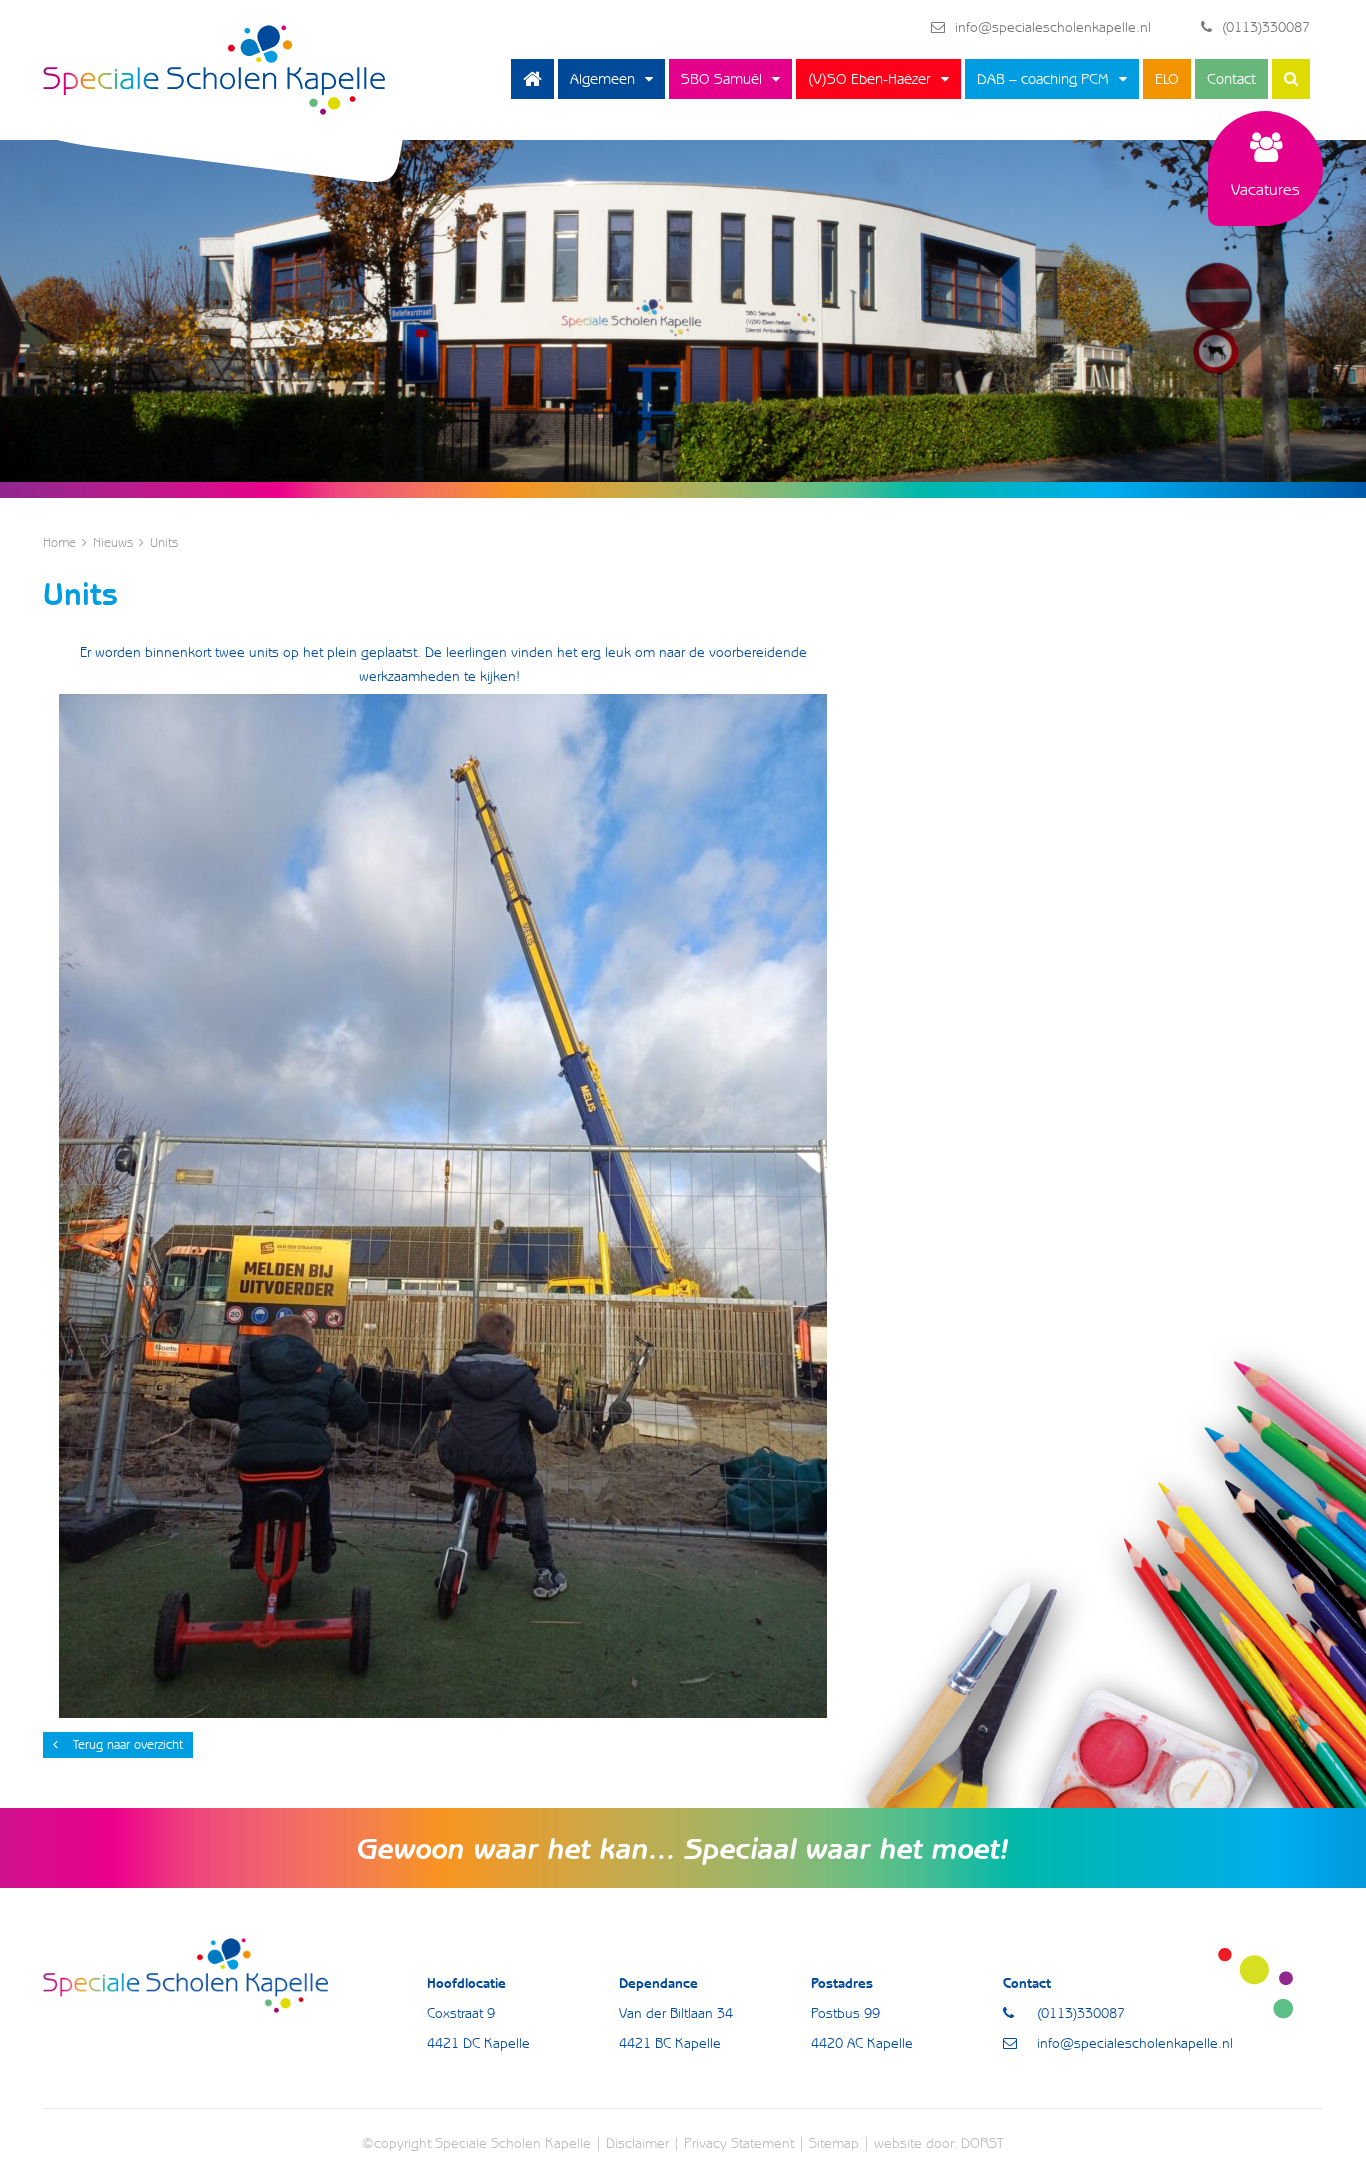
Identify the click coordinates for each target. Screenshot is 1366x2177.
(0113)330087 (1266, 27)
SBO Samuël (721, 79)
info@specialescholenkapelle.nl (1053, 27)
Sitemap (834, 2143)
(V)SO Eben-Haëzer (869, 79)
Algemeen (602, 79)
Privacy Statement (739, 2143)
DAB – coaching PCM (1043, 79)
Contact (1231, 79)
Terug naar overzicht (128, 1744)
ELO (1167, 79)
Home (532, 79)
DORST (982, 2143)
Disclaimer (637, 2143)
